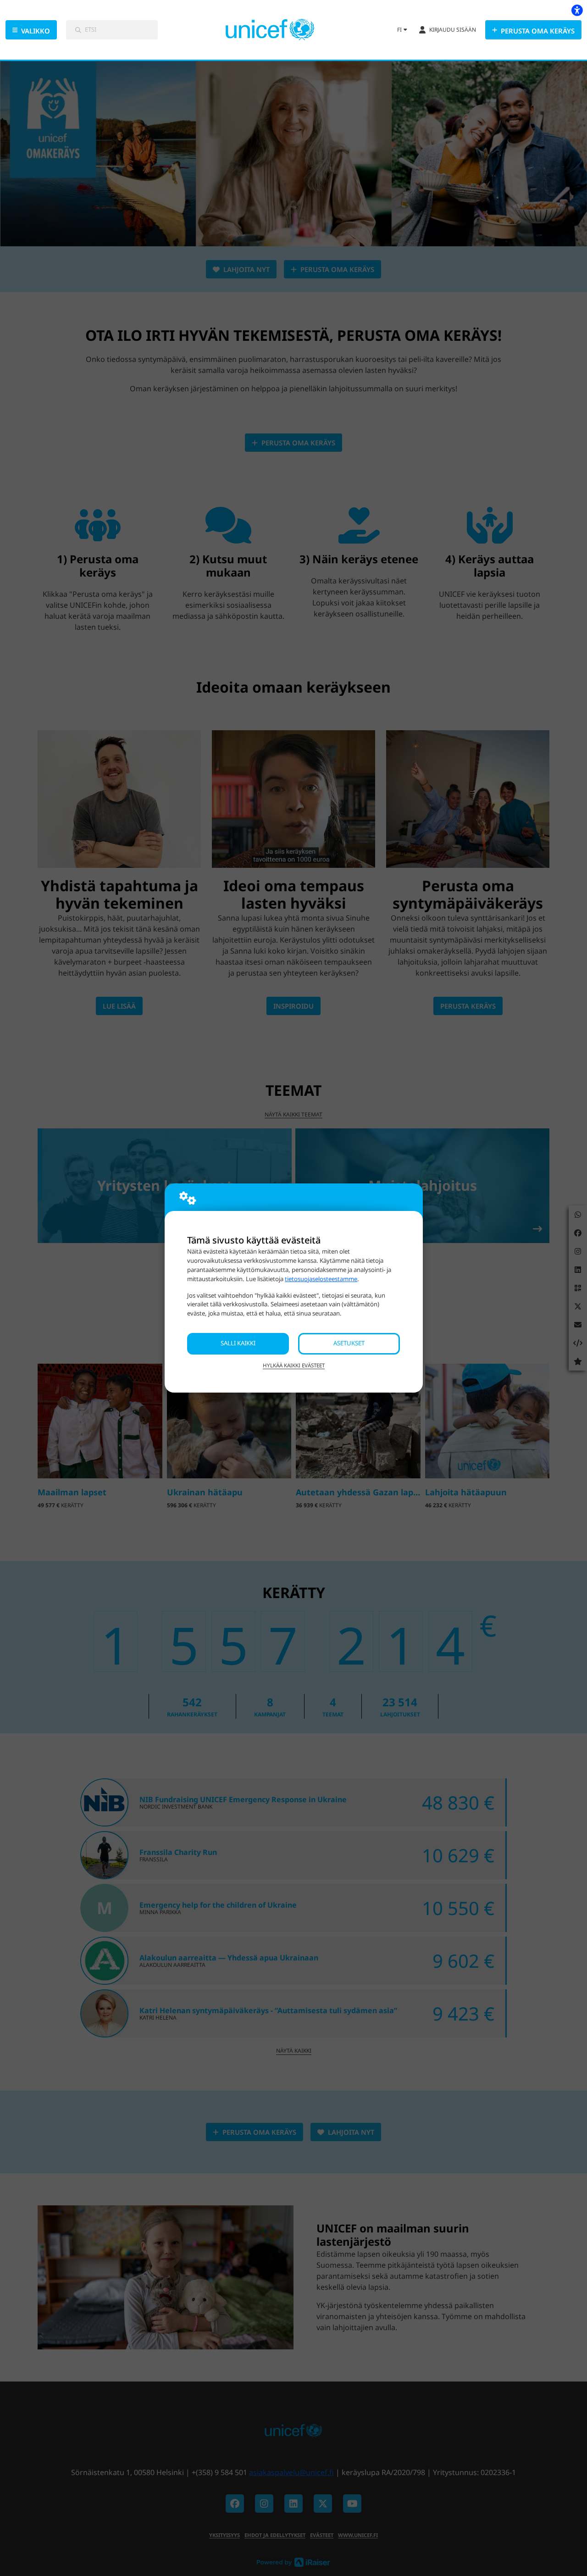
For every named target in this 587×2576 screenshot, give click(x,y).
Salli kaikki (238, 1343)
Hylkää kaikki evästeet (294, 1365)
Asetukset (349, 1343)
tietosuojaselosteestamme (321, 1279)
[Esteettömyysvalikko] (577, 10)
